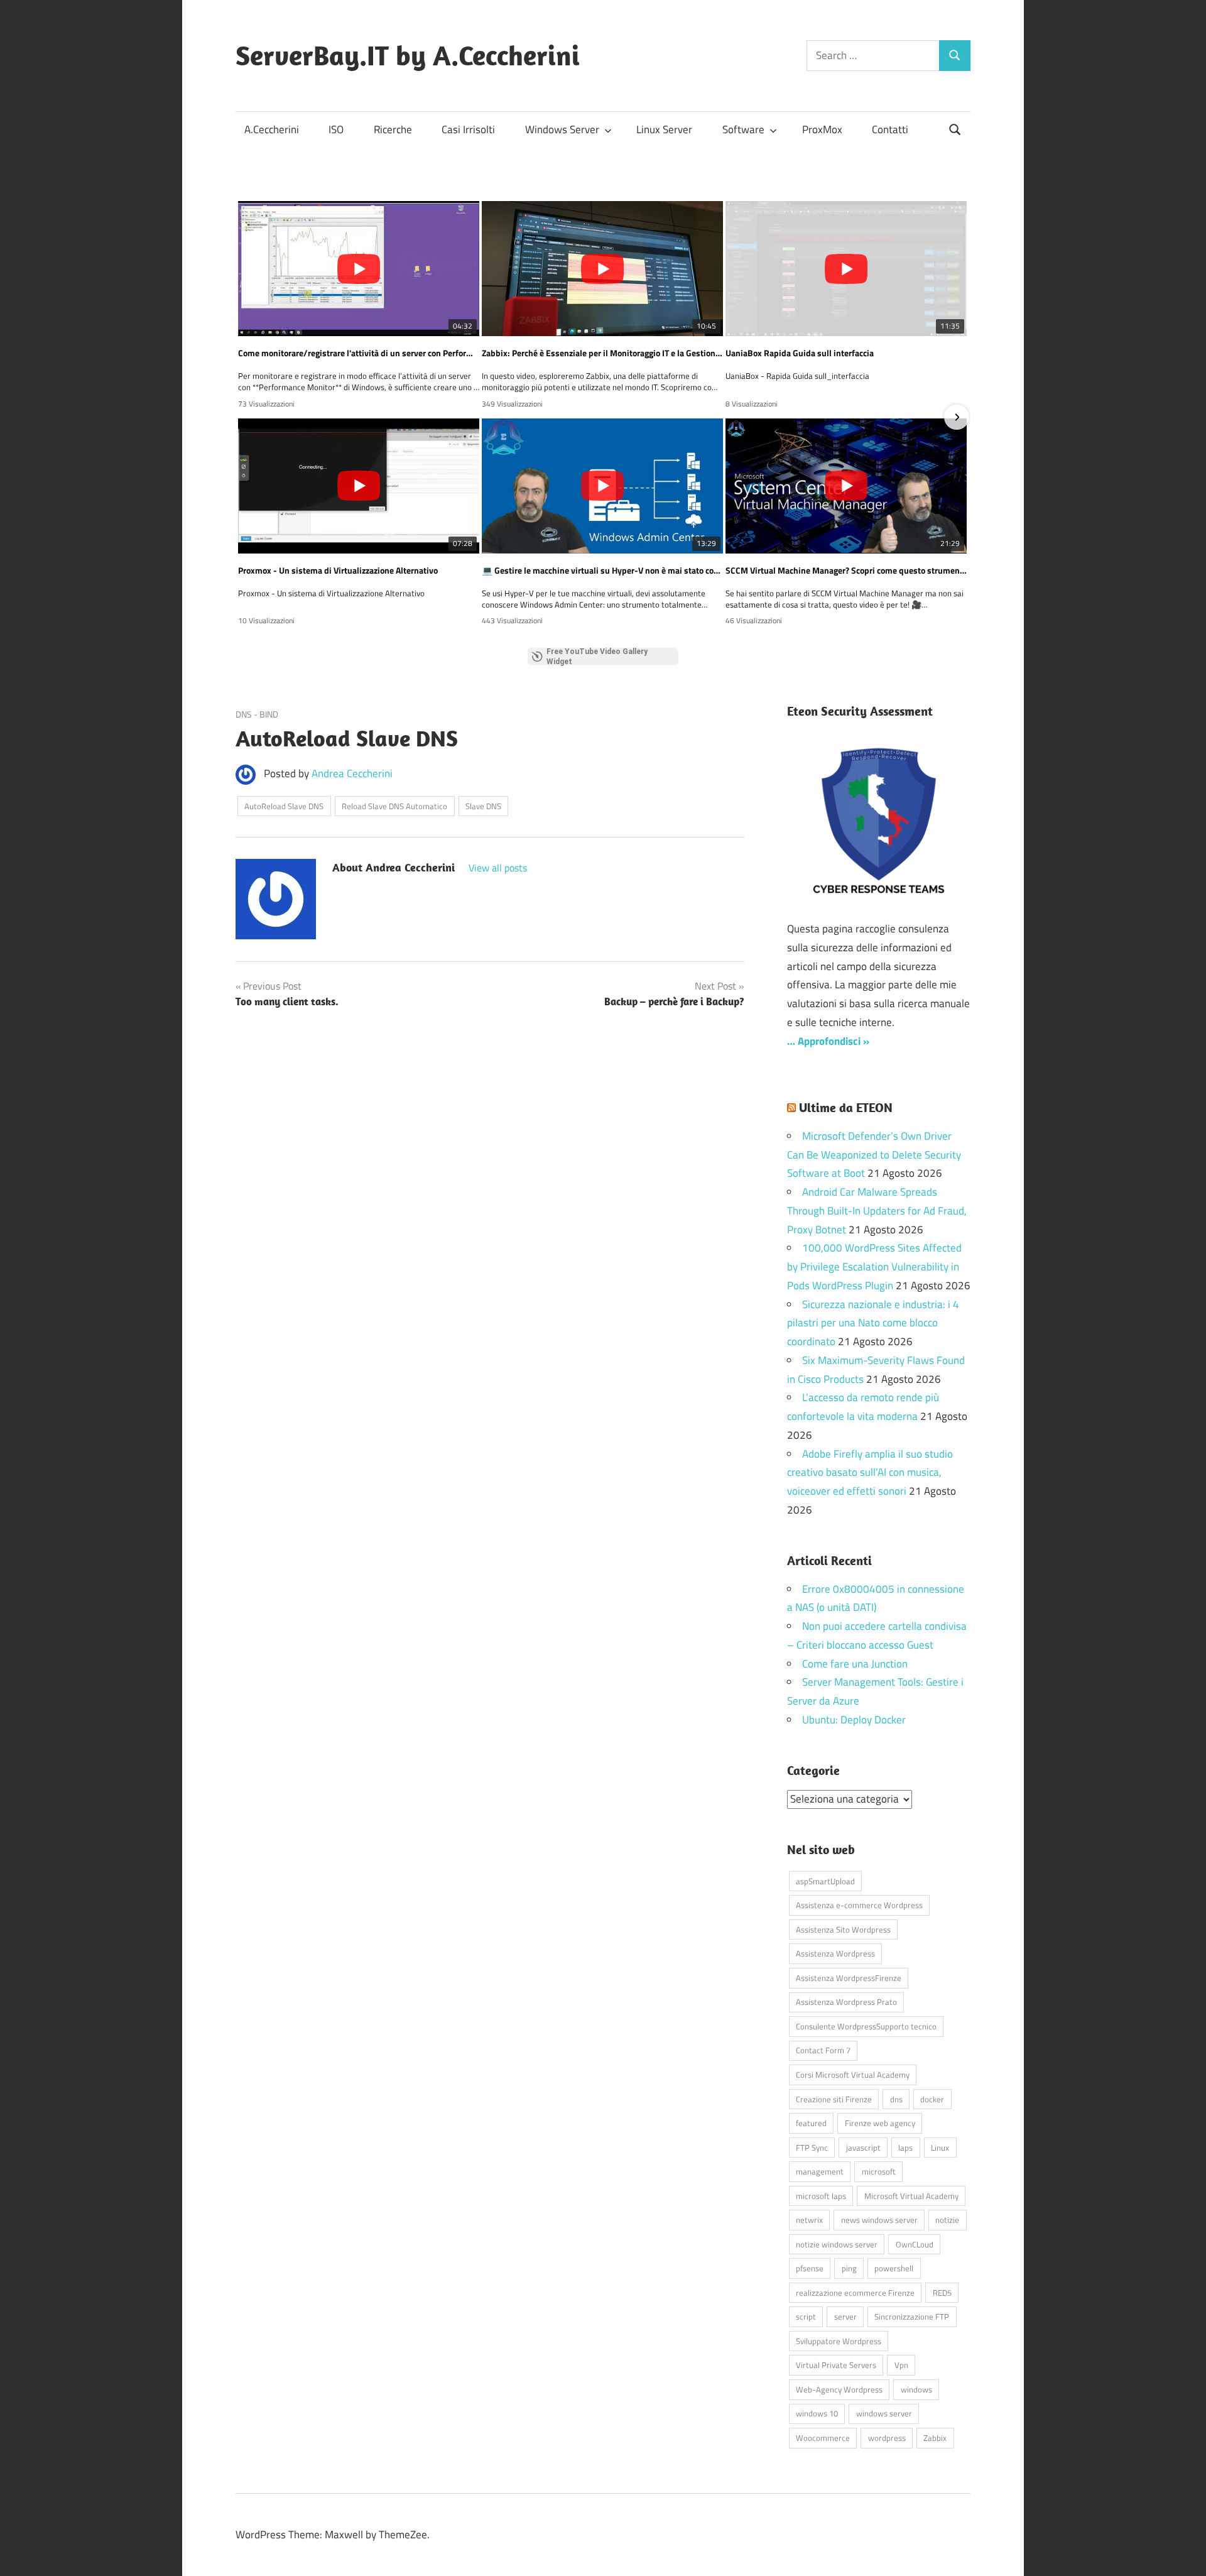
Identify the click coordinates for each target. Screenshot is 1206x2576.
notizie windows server (837, 2244)
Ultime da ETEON (846, 1107)
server (845, 2317)
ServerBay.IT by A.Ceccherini (408, 55)
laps (905, 2148)
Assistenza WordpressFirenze (849, 1978)
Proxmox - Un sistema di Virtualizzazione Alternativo (338, 570)
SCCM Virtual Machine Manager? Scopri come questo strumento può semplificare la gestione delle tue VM (846, 570)
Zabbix (935, 2438)
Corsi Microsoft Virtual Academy (853, 2075)
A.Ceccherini (272, 129)
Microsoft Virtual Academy (911, 2196)
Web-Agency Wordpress (839, 2389)
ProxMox (822, 129)
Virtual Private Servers (836, 2365)
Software (743, 129)
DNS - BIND (257, 714)
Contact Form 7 (823, 2050)
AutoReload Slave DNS (284, 806)
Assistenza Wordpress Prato (846, 2002)
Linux (940, 2148)
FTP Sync (812, 2148)
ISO (336, 129)
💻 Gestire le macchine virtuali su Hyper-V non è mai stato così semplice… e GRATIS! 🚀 (602, 570)
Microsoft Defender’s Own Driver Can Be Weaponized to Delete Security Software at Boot (874, 1155)
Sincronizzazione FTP (912, 2317)
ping (849, 2268)
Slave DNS (483, 806)
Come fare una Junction (855, 1664)
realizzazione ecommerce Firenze (855, 2293)
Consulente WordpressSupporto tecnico (866, 2026)
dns (896, 2099)
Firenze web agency (880, 2123)
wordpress (887, 2438)
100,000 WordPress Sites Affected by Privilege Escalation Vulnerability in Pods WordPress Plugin (874, 1267)
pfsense (810, 2268)
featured (811, 2123)
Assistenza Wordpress (835, 1953)
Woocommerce (823, 2438)
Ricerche (393, 129)
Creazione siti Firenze (834, 2099)
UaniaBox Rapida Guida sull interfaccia (800, 353)
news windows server (879, 2220)
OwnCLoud (915, 2244)
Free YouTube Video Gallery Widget (597, 657)
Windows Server (562, 129)
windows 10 (817, 2413)
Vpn (901, 2365)
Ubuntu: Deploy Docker (854, 1720)
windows (916, 2389)
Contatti (890, 129)
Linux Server (664, 129)
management (820, 2171)
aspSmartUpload (825, 1881)
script (806, 2317)
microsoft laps (821, 2196)
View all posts (498, 868)
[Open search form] (955, 128)
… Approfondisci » (828, 1041)
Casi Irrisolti (468, 129)
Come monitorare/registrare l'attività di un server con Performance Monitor (359, 353)
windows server (884, 2413)
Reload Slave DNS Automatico (394, 806)
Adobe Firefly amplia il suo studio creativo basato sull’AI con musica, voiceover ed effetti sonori (870, 1473)
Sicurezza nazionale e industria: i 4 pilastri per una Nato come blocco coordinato (873, 1323)
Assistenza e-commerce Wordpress (859, 1905)
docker (932, 2099)
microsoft (879, 2171)
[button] (249, 417)
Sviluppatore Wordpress (839, 2341)
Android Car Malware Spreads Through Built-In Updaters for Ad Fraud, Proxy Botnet (877, 1211)
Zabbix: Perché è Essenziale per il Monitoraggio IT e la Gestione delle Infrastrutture (602, 353)
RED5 (942, 2293)
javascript (863, 2148)
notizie (947, 2220)
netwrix (809, 2220)
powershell (894, 2268)
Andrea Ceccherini (352, 773)
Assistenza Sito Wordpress (843, 1929)
